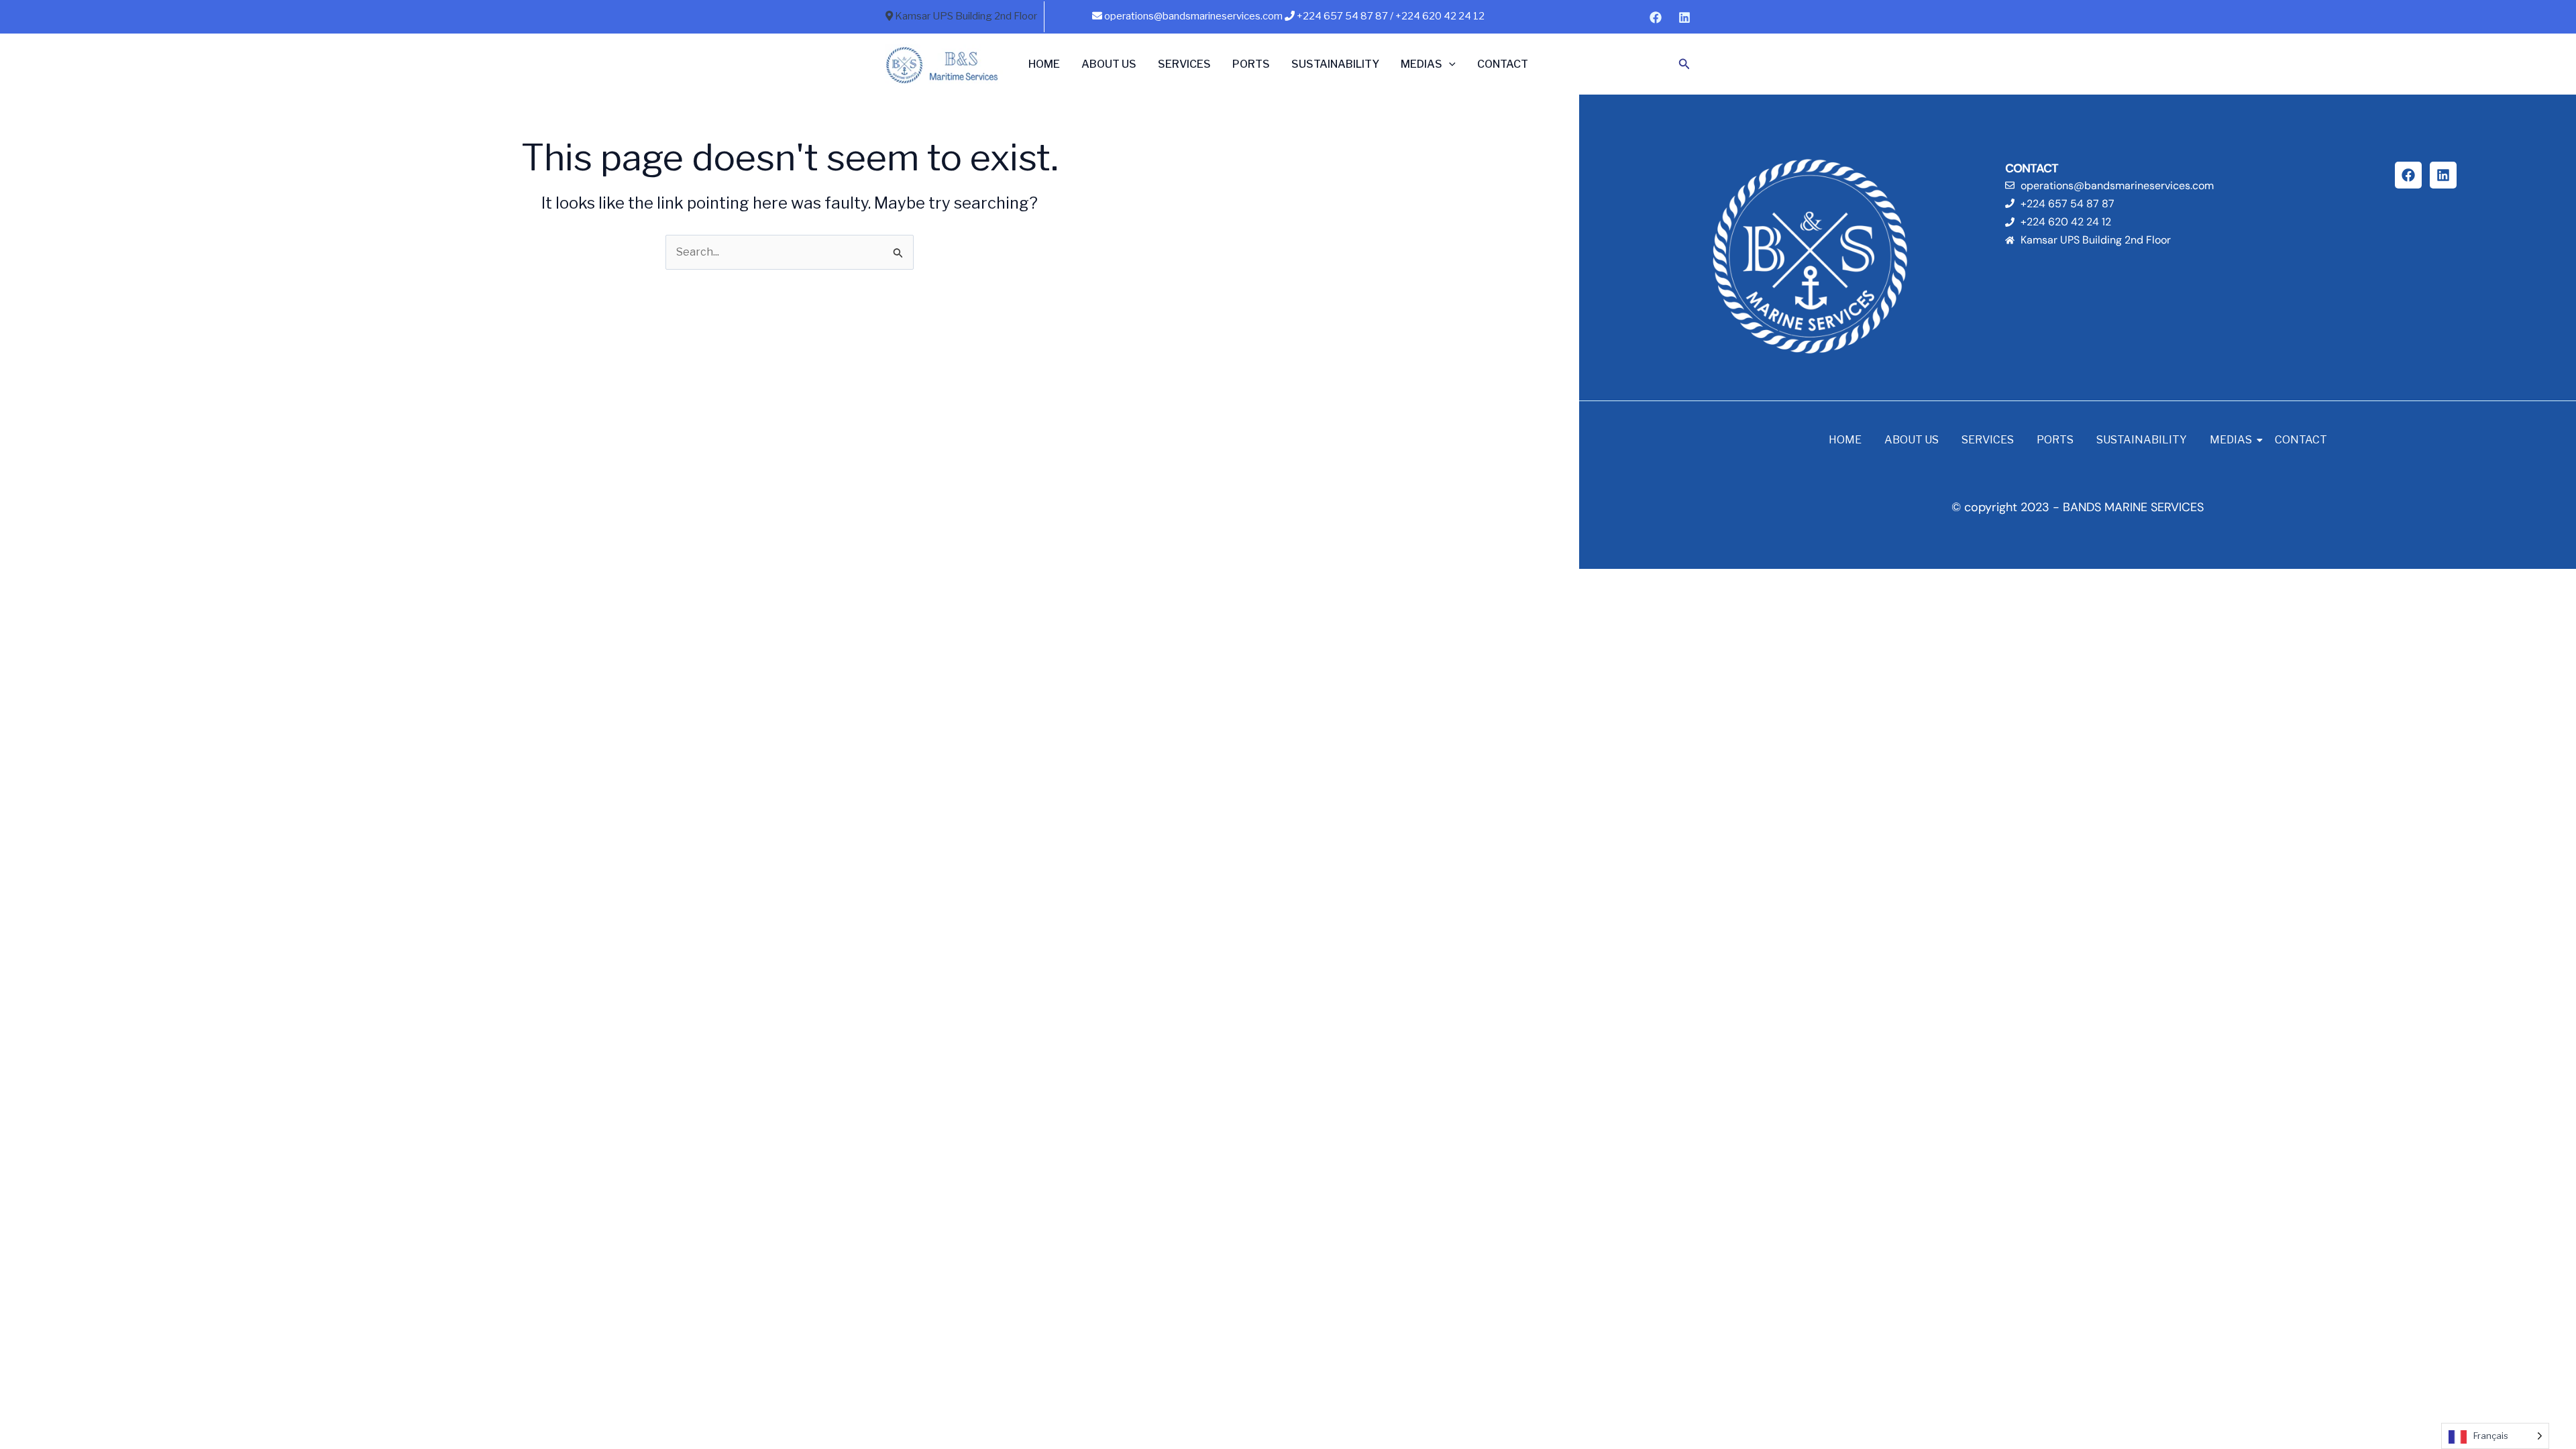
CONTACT (1503, 64)
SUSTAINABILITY (1335, 64)
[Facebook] (1656, 17)
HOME (1044, 64)
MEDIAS (1421, 64)
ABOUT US (1109, 64)
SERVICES (1184, 64)
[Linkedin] (1684, 17)
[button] (1449, 64)
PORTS (1251, 64)
